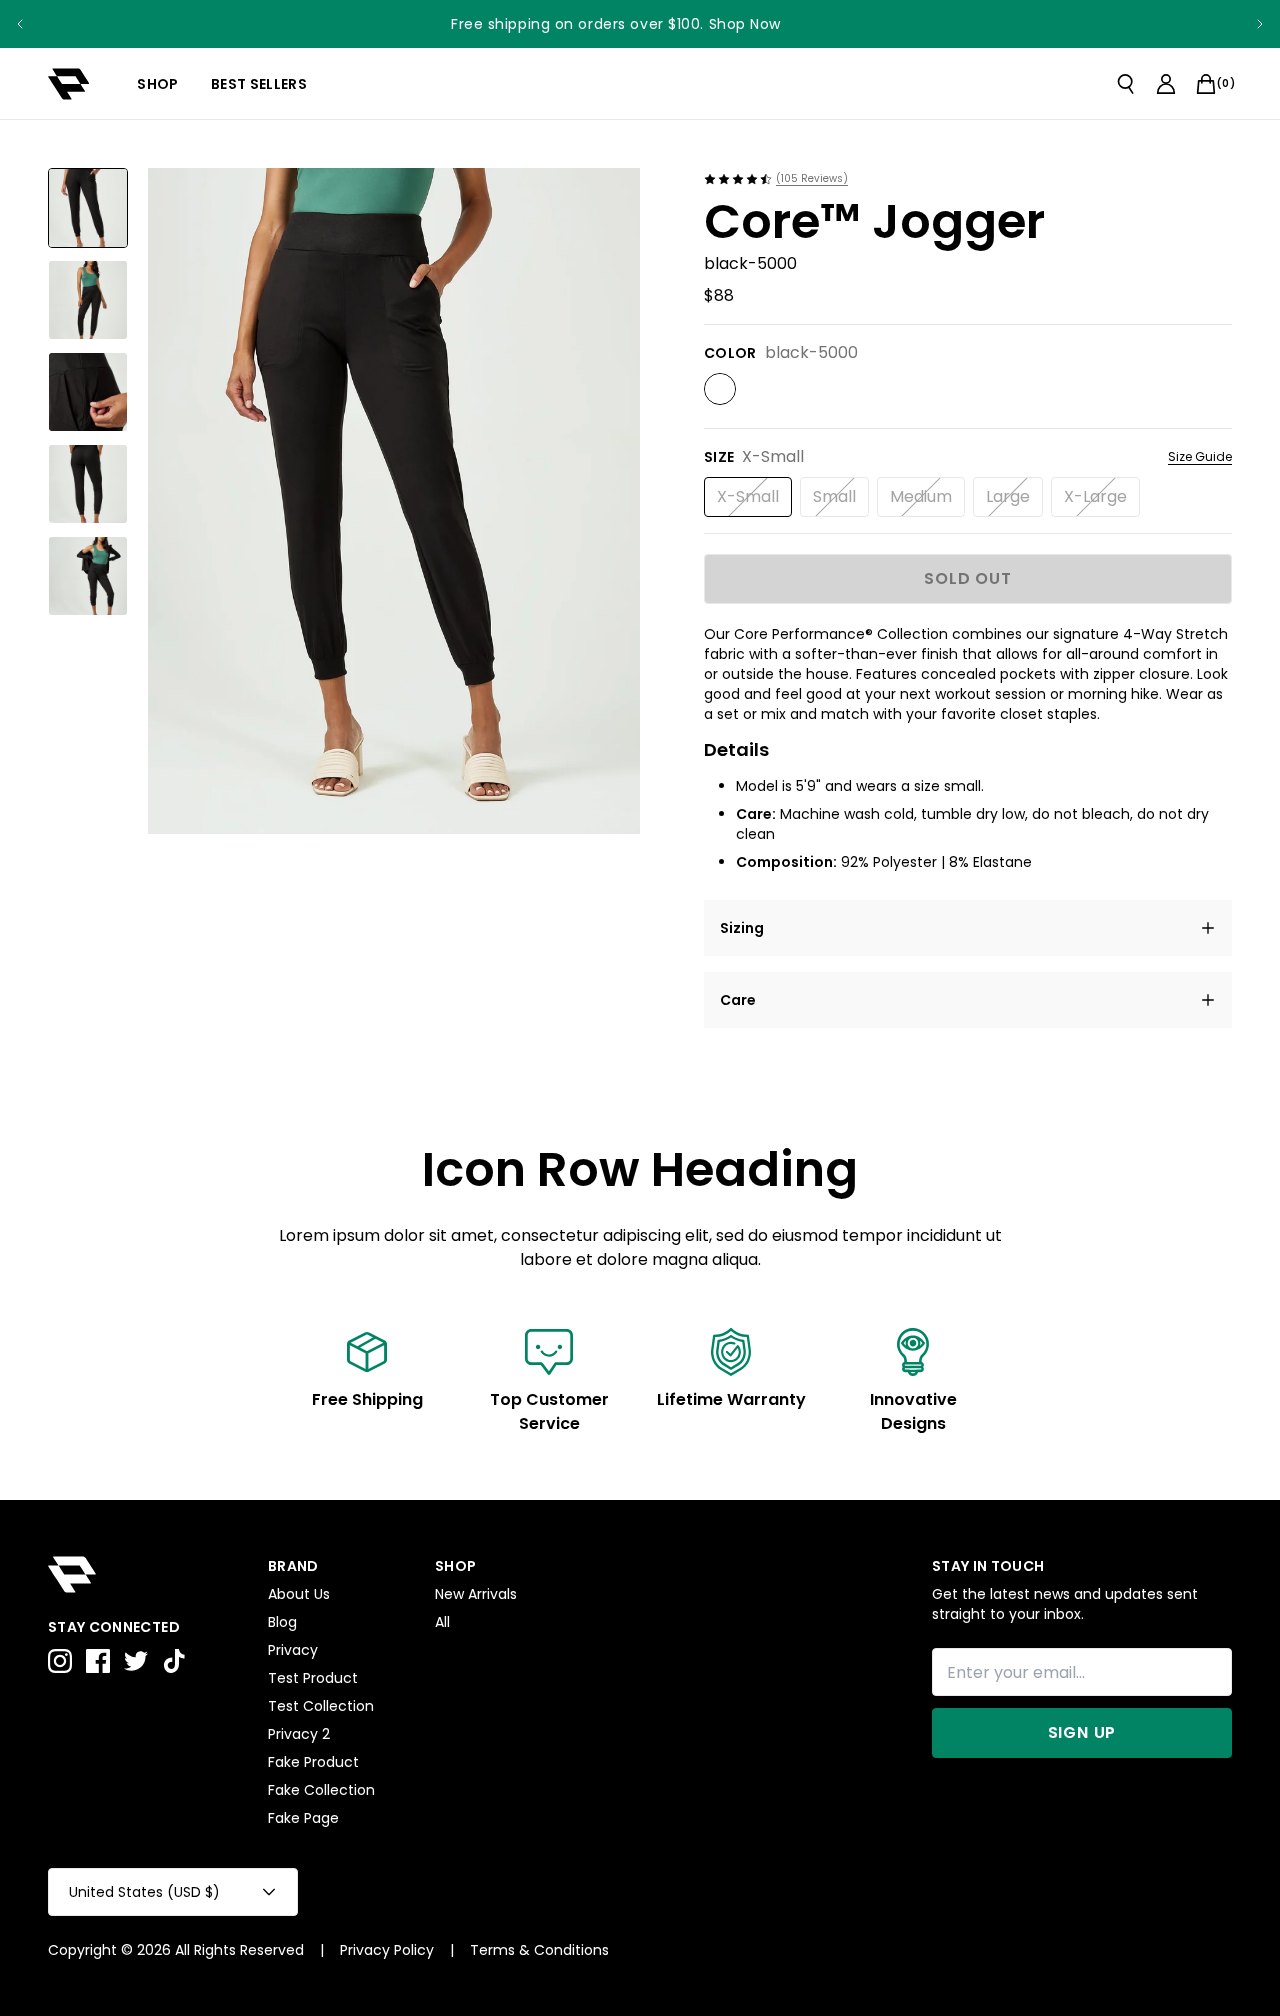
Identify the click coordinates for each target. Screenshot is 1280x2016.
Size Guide (1200, 457)
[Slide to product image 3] (88, 392)
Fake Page (303, 1818)
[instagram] (60, 1661)
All (442, 1622)
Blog (282, 1622)
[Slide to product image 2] (88, 300)
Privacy (293, 1650)
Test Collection (321, 1706)
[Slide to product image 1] (88, 208)
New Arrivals (476, 1594)
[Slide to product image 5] (88, 576)
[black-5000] (720, 389)
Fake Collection (321, 1790)
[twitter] (136, 1661)
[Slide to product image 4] (88, 484)
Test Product (313, 1678)
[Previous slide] (20, 24)
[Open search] (1126, 84)
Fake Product (313, 1762)
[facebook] (98, 1661)
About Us (299, 1594)
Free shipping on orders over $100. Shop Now (616, 24)
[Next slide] (1260, 24)
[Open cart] (1206, 84)
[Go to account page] (1166, 84)
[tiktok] (174, 1661)
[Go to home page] (148, 1574)
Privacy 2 (299, 1734)
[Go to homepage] (68, 84)
